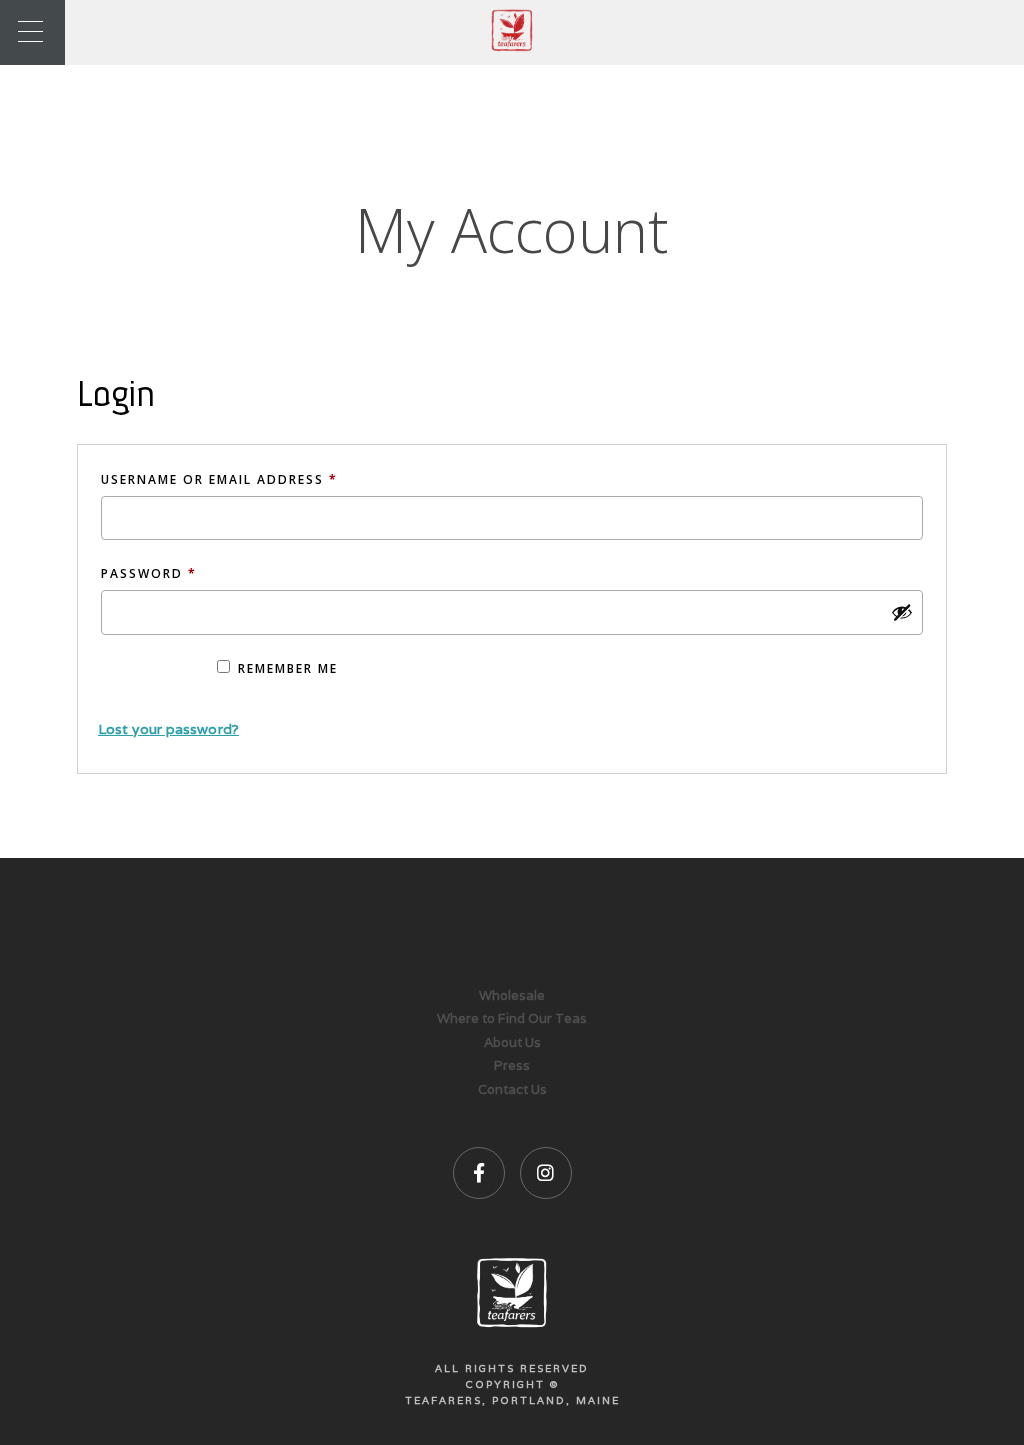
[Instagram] (546, 1173)
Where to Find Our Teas (512, 1018)
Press (512, 1065)
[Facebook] (479, 1173)
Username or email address (255, 479)
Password (184, 573)
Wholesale (512, 995)
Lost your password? (168, 729)
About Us (512, 1042)
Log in (151, 677)
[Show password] (902, 612)
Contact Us (512, 1089)
